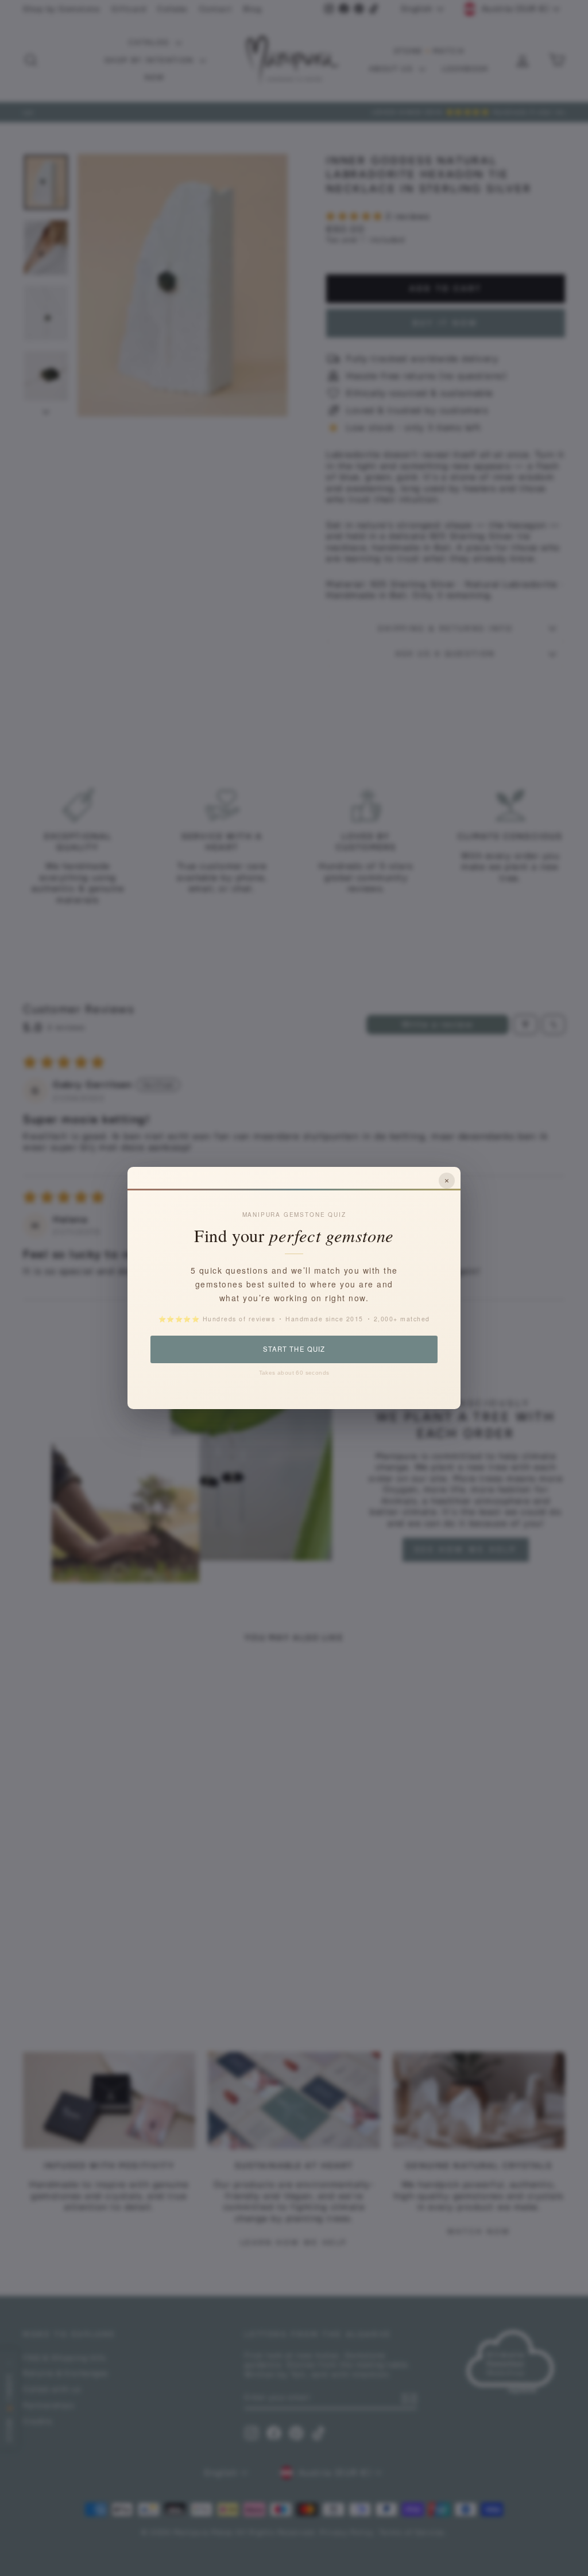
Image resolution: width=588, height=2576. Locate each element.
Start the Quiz (294, 1349)
